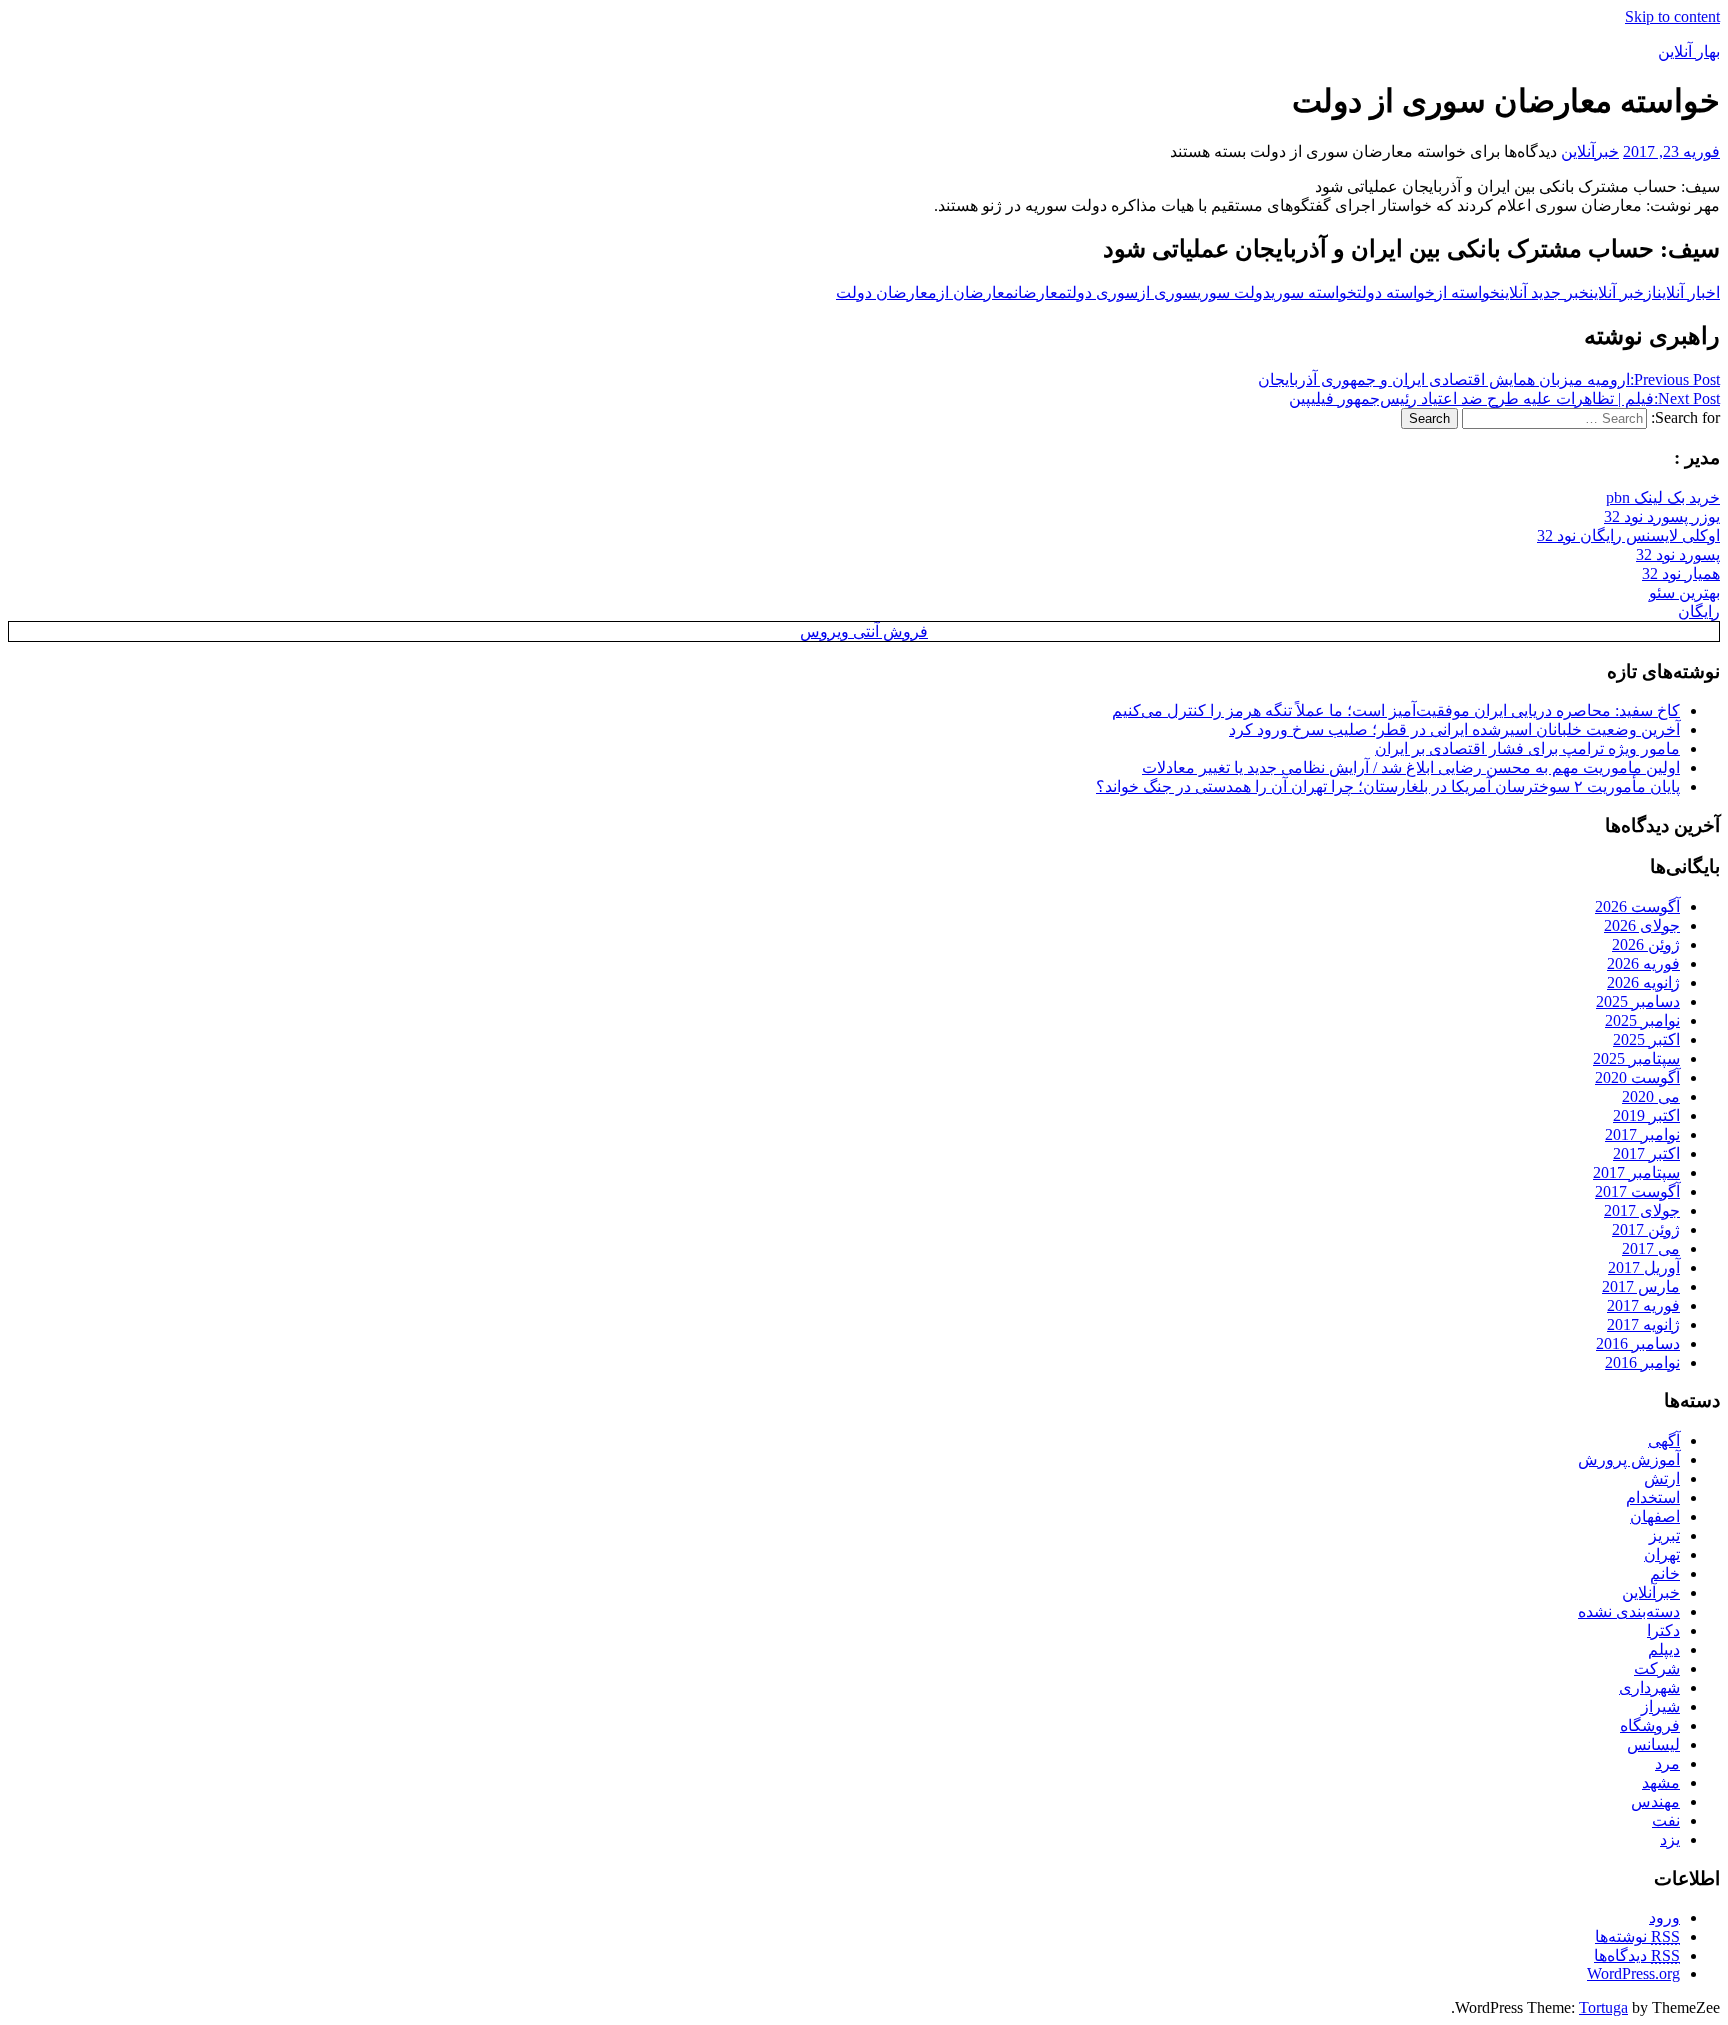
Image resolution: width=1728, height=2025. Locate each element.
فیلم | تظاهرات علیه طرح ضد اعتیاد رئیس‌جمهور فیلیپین (1504, 398)
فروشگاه (1650, 1725)
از (1650, 292)
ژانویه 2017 (1643, 1324)
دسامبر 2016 (1638, 1343)
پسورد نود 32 (1678, 554)
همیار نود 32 (1681, 573)
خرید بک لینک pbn (1663, 497)
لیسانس (1653, 1744)
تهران (1662, 1554)
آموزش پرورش (1629, 1459)
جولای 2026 (1642, 925)
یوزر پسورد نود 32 (1662, 516)
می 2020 (1651, 1096)
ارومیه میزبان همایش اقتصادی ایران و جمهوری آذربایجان (1489, 379)
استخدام (1653, 1497)
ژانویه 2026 (1643, 982)
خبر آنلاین (1616, 292)
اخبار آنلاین (1688, 292)
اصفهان (1655, 1516)
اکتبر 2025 (1646, 1039)
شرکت (1657, 1668)
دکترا (1663, 1630)
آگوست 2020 (1637, 1077)
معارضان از (975, 292)
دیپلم (1664, 1649)
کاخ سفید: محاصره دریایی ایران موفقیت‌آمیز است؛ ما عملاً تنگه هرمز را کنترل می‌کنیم (1396, 710)
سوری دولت (1102, 292)
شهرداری (1649, 1687)
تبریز (1664, 1535)
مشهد (1661, 1782)
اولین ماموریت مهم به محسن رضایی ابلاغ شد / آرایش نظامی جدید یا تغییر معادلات (1411, 767)
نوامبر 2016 (1642, 1362)
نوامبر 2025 (1642, 1020)
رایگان (1699, 611)
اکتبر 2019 (1646, 1115)
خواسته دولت (1396, 292)
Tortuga (1603, 2007)
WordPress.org (1633, 1973)
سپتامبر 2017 (1636, 1172)
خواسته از (1467, 292)
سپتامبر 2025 (1636, 1058)
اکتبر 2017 (1646, 1153)
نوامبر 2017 (1642, 1134)
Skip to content (1672, 16)
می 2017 (1651, 1248)
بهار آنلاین (1689, 51)
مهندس (1655, 1801)
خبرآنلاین (1590, 151)
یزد (1670, 1839)
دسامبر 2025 (1638, 1001)
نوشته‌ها (1637, 1936)
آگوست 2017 (1637, 1191)
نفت (1666, 1820)
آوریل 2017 (1644, 1267)
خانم (1665, 1573)
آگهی (1664, 1440)
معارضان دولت (886, 292)
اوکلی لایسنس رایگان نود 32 (1628, 535)
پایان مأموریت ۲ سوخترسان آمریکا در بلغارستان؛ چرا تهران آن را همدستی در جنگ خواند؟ (1388, 786)
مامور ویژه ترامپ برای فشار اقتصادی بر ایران (1527, 748)
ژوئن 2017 (1646, 1229)
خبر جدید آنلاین (1544, 292)
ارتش (1662, 1478)
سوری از (1167, 292)
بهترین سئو (1684, 592)
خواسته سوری (1314, 292)
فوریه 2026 (1643, 963)
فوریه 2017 (1643, 1305)
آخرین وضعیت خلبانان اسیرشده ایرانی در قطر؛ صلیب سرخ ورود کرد (1454, 729)
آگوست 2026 (1637, 906)
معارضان (1040, 292)
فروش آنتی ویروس (864, 631)
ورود (1664, 1917)
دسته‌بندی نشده (1629, 1611)
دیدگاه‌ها (1637, 1955)
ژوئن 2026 (1646, 944)
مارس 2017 (1641, 1286)
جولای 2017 (1642, 1210)
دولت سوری (1234, 292)
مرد (1667, 1763)
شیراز (1660, 1706)
